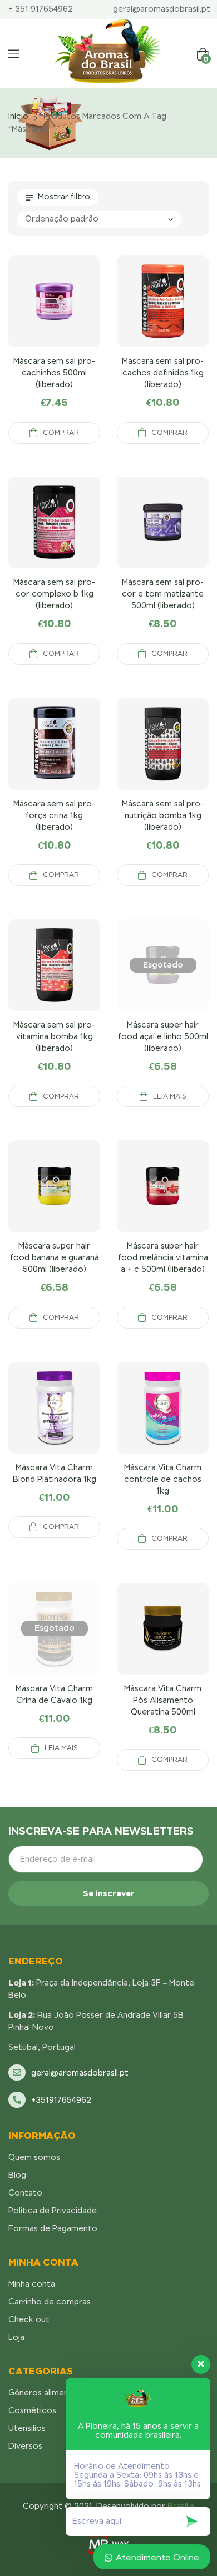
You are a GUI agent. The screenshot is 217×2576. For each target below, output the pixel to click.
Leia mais (170, 1096)
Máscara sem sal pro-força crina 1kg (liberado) (54, 815)
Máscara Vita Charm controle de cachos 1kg (163, 1479)
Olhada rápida (55, 315)
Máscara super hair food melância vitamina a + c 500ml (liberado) (163, 1257)
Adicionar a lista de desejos (81, 315)
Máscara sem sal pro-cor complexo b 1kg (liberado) (54, 594)
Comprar (61, 433)
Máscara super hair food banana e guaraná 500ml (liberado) (55, 1257)
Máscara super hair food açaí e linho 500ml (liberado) (163, 1036)
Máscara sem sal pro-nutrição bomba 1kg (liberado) (163, 815)
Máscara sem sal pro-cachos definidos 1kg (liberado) (163, 373)
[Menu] (14, 54)
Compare (28, 315)
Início (18, 116)
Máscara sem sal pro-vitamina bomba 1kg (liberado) (54, 1036)
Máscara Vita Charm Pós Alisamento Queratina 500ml (163, 1700)
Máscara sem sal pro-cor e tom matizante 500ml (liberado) (163, 594)
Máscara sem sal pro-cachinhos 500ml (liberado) (54, 373)
